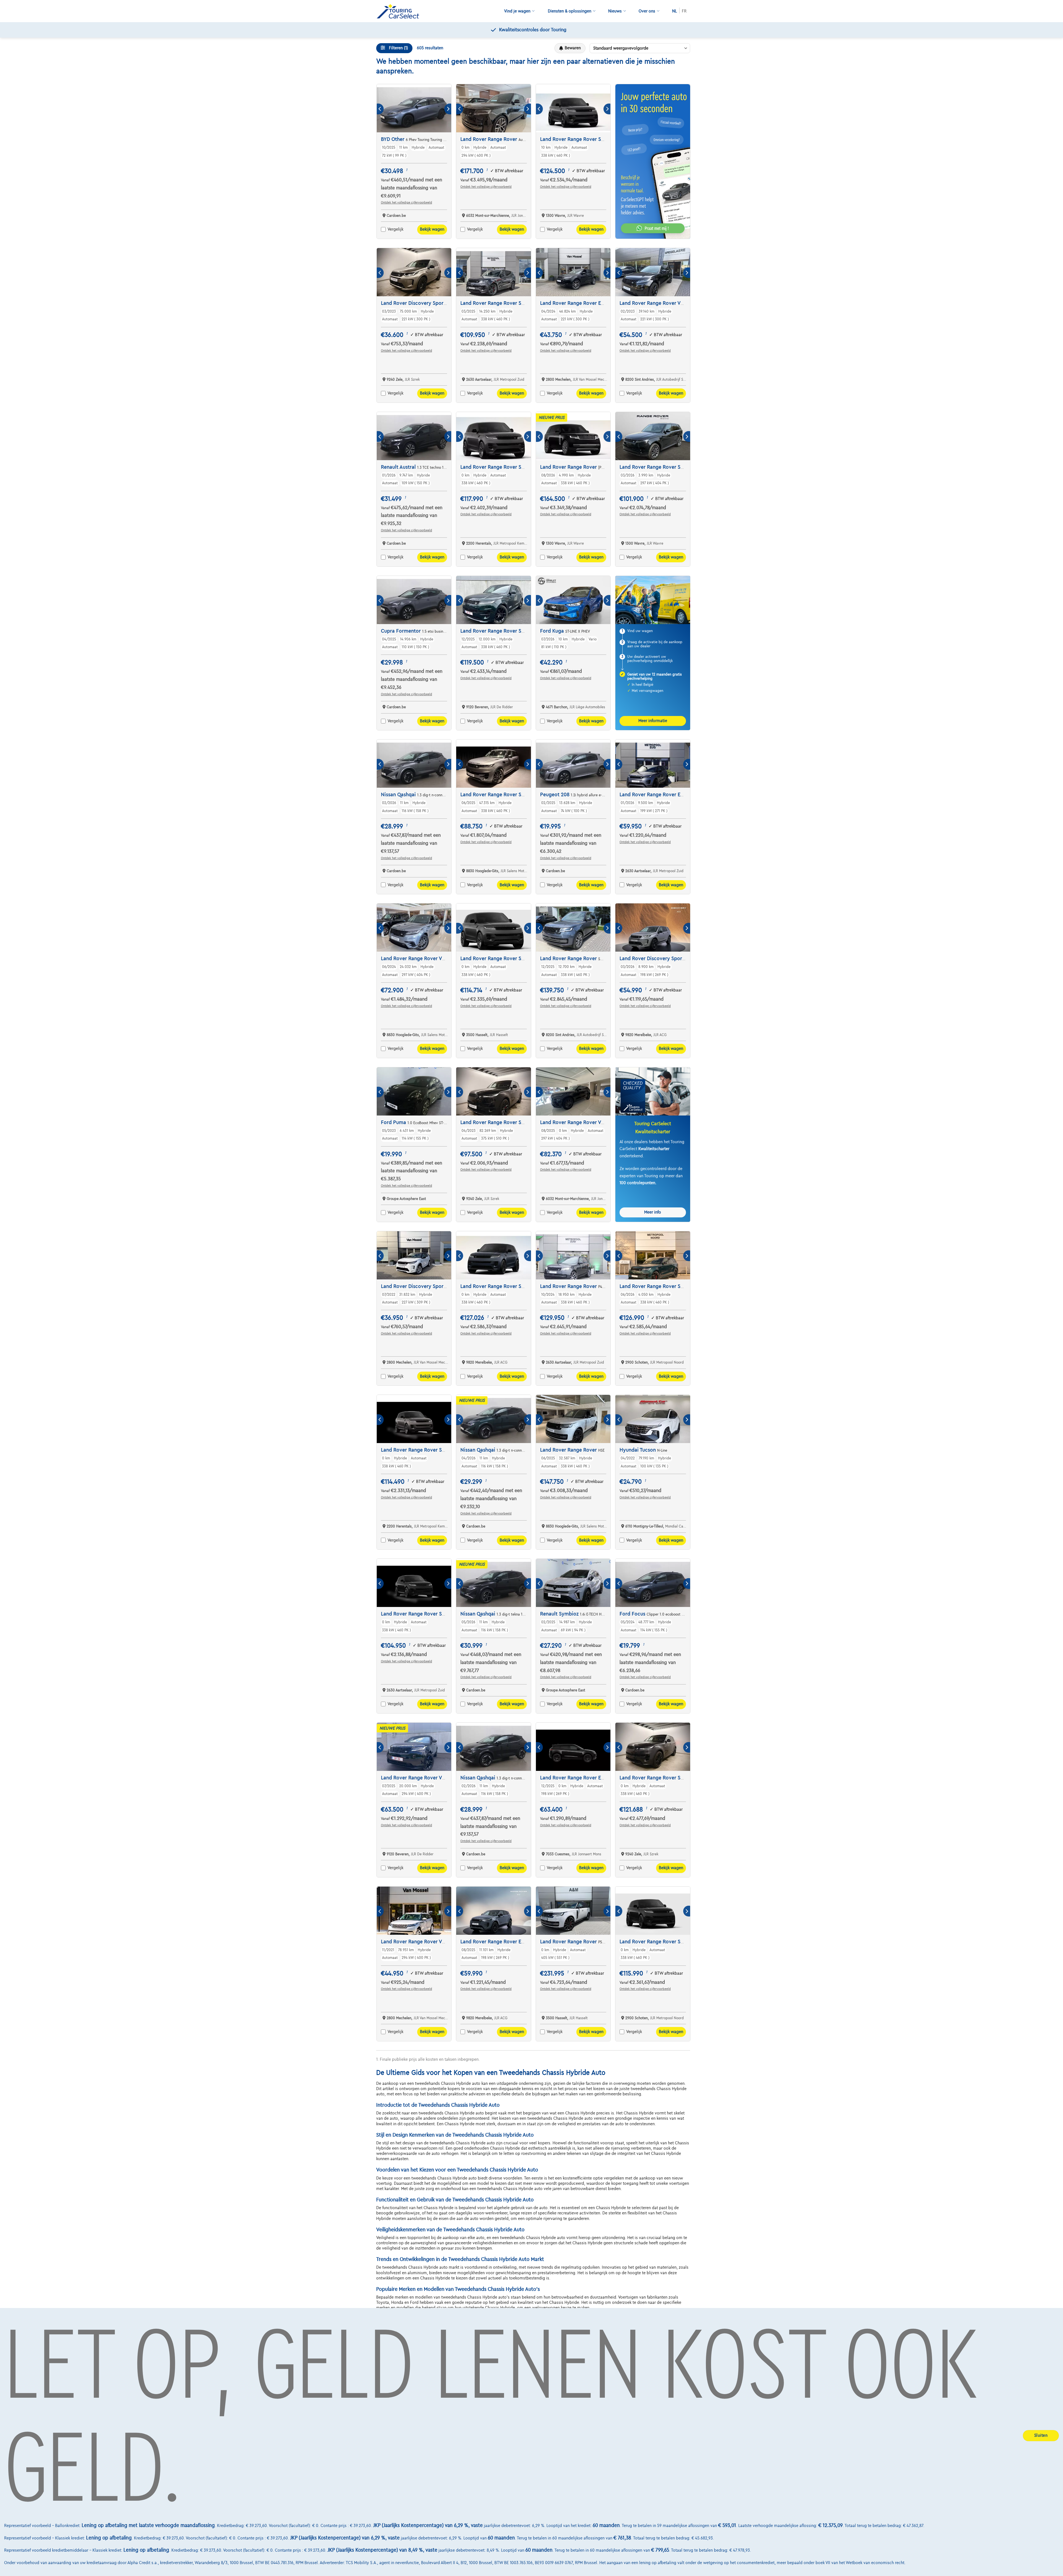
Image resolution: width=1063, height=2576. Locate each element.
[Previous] (380, 109)
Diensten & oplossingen (570, 11)
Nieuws (615, 11)
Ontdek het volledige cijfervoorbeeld (407, 202)
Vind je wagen (517, 11)
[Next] (448, 109)
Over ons (647, 11)
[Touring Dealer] (400, 11)
